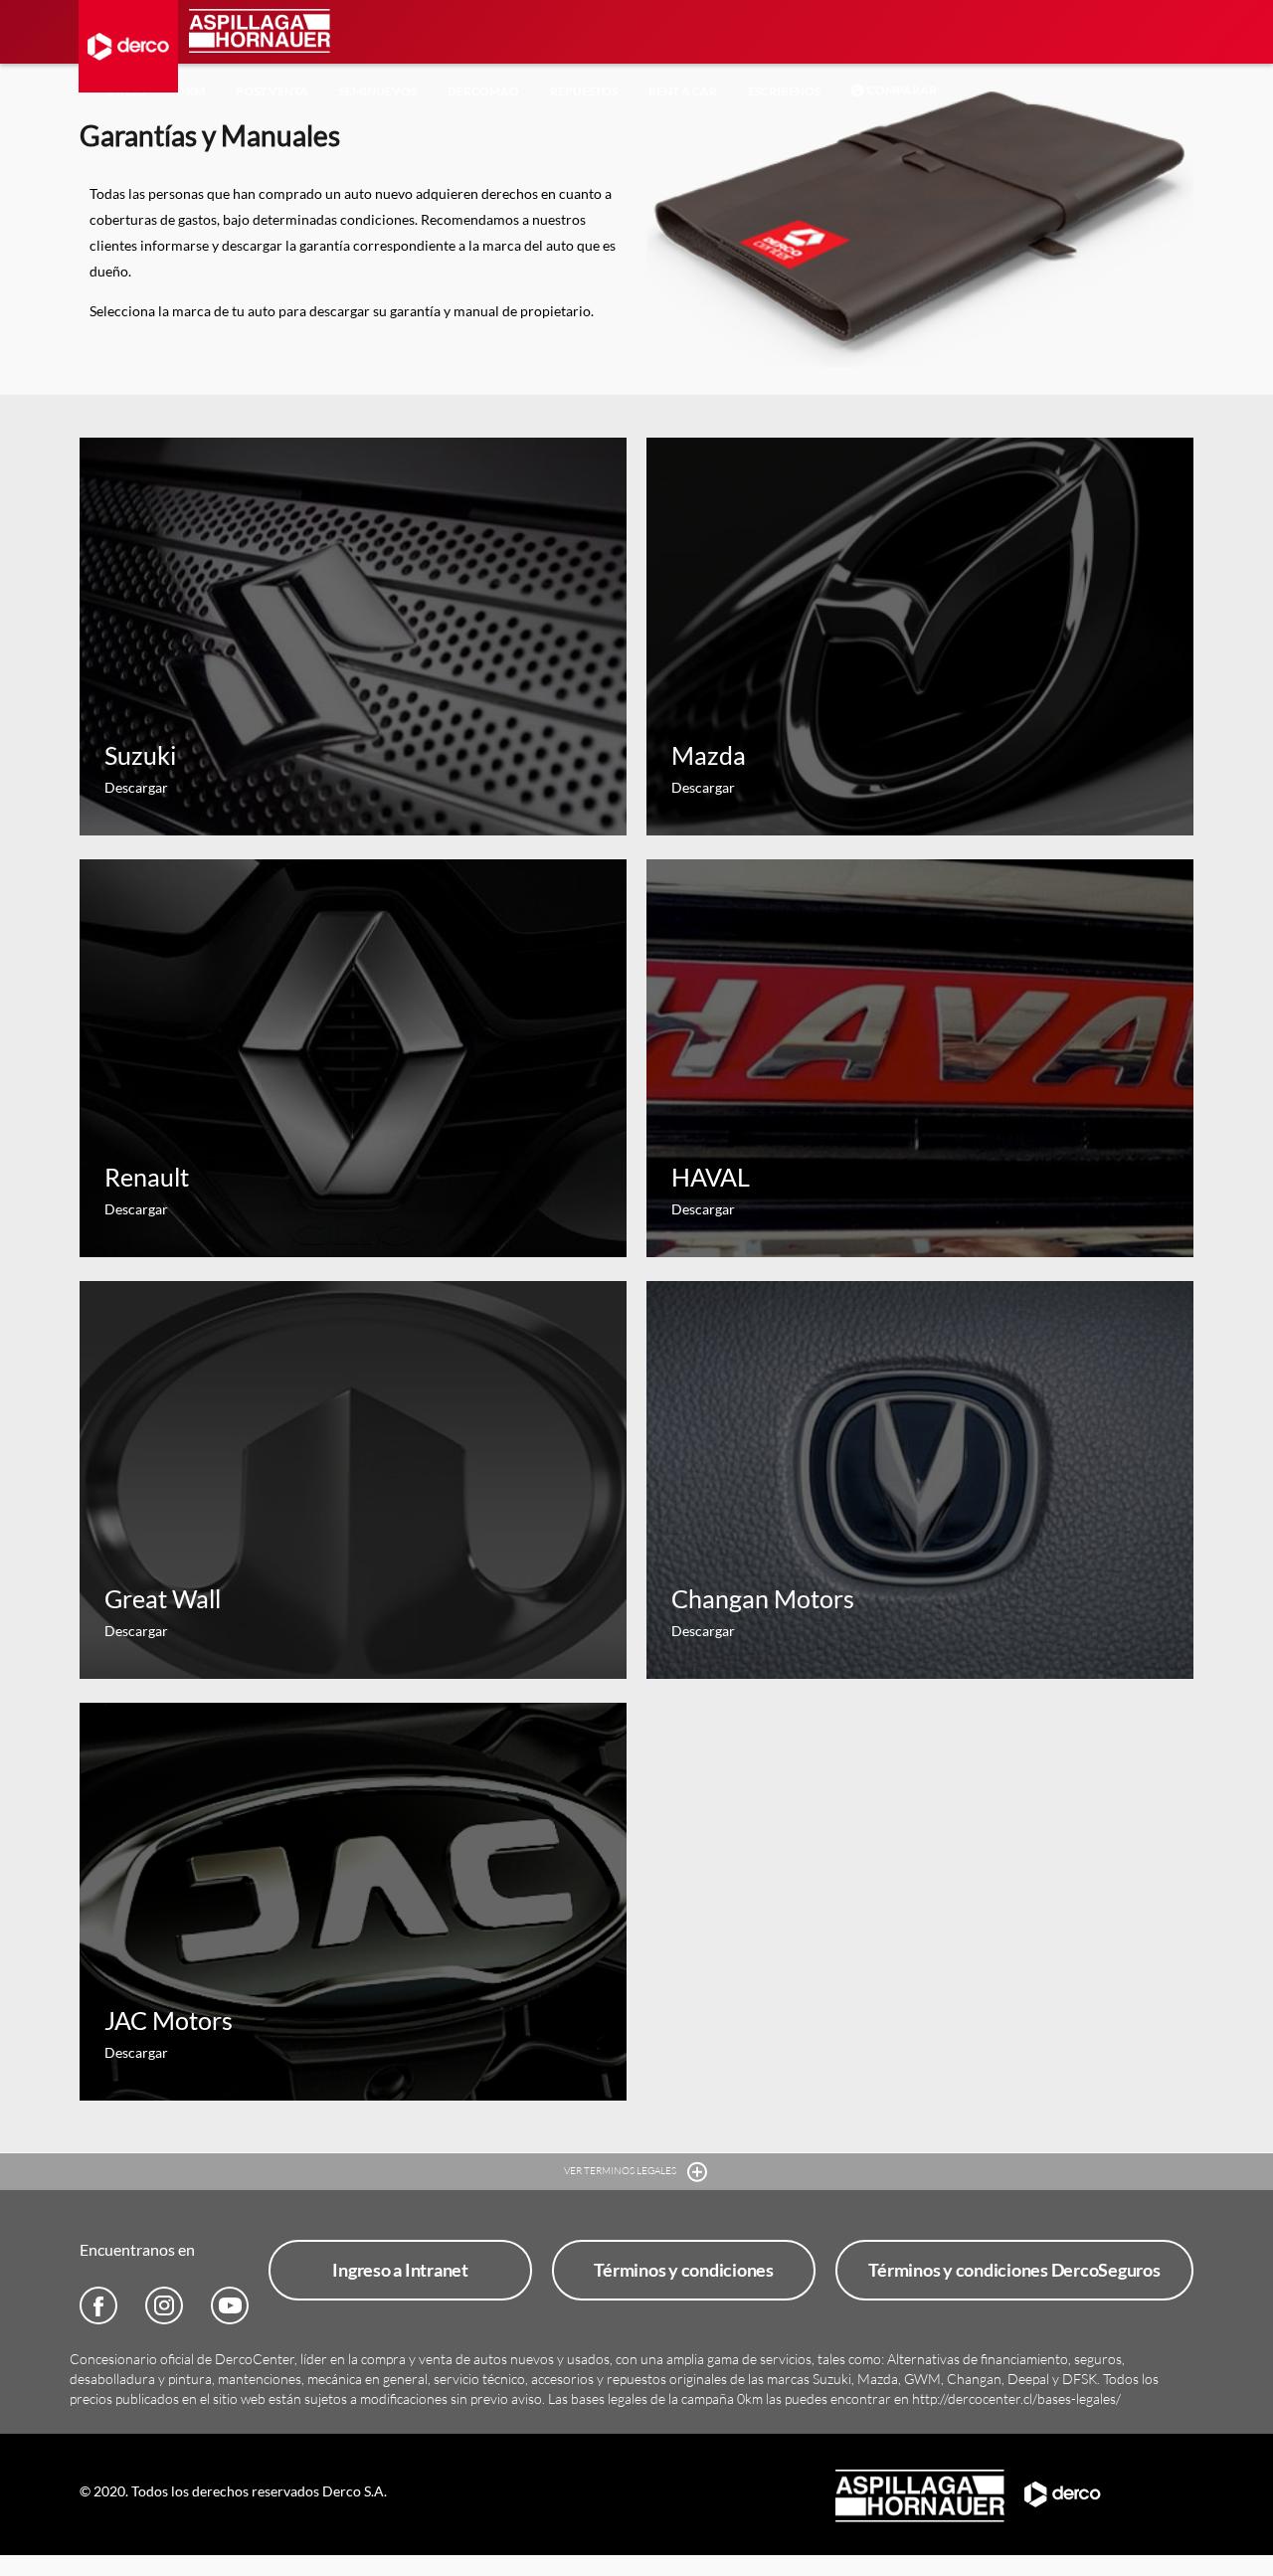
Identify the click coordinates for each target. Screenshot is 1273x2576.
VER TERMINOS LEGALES (621, 2171)
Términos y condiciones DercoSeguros (1014, 2270)
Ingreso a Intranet (400, 2270)
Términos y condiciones (684, 2270)
